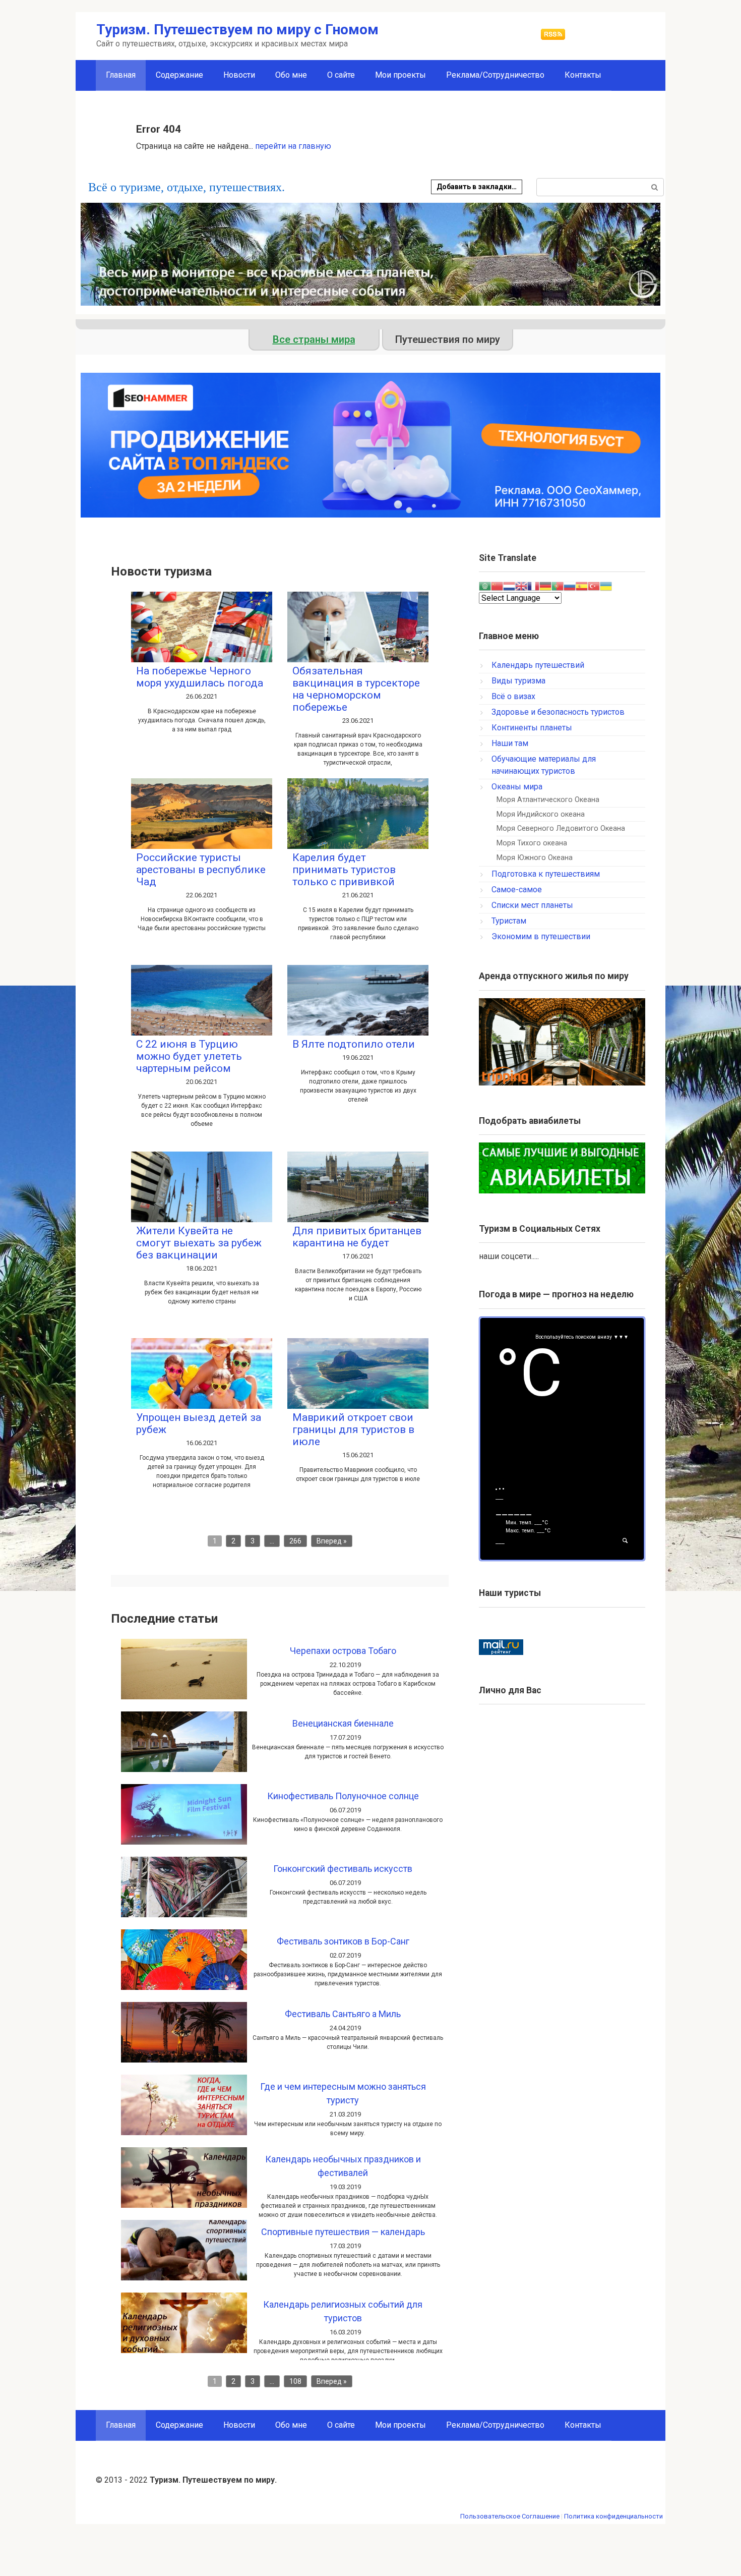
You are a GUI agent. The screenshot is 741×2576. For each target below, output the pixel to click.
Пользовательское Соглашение (510, 2516)
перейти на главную (293, 146)
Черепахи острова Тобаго (343, 1651)
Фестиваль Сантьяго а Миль (343, 2014)
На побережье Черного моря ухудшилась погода (200, 677)
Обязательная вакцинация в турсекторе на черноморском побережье (356, 689)
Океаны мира (517, 787)
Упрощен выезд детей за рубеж (199, 1423)
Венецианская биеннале (343, 1723)
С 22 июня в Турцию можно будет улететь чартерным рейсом (189, 1056)
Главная (121, 2425)
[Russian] (570, 585)
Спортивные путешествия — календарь (343, 2232)
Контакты (583, 75)
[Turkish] (594, 585)
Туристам (509, 921)
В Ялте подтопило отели (354, 1044)
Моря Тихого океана (532, 843)
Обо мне (291, 75)
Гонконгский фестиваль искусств (343, 1869)
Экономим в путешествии (541, 936)
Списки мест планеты (532, 905)
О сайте (341, 75)
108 (295, 2381)
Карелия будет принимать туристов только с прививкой (344, 870)
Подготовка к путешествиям (546, 874)
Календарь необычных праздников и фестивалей (343, 2166)
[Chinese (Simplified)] (497, 585)
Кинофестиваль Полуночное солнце (343, 1796)
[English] (521, 585)
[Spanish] (582, 585)
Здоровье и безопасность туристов (558, 712)
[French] (533, 585)
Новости (239, 75)
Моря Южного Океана (535, 858)
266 (295, 1541)
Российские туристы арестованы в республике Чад (201, 870)
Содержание (179, 75)
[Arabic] (485, 585)
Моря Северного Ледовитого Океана (561, 828)
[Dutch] (509, 585)
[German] (545, 585)
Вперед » (332, 1541)
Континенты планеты (532, 728)
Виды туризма (518, 681)
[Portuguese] (558, 585)
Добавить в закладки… (477, 187)
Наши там (510, 743)
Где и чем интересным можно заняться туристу (343, 2093)
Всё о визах (513, 696)
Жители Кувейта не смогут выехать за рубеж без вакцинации (199, 1243)
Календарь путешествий (538, 665)
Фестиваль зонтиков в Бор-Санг (343, 1941)
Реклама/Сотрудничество (495, 75)
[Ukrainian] (606, 585)
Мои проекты (400, 75)
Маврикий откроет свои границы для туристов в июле (353, 1429)
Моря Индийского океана (541, 814)
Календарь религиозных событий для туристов (343, 2311)
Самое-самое (517, 890)
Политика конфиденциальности (613, 2516)
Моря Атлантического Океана (548, 800)
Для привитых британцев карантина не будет (357, 1237)
